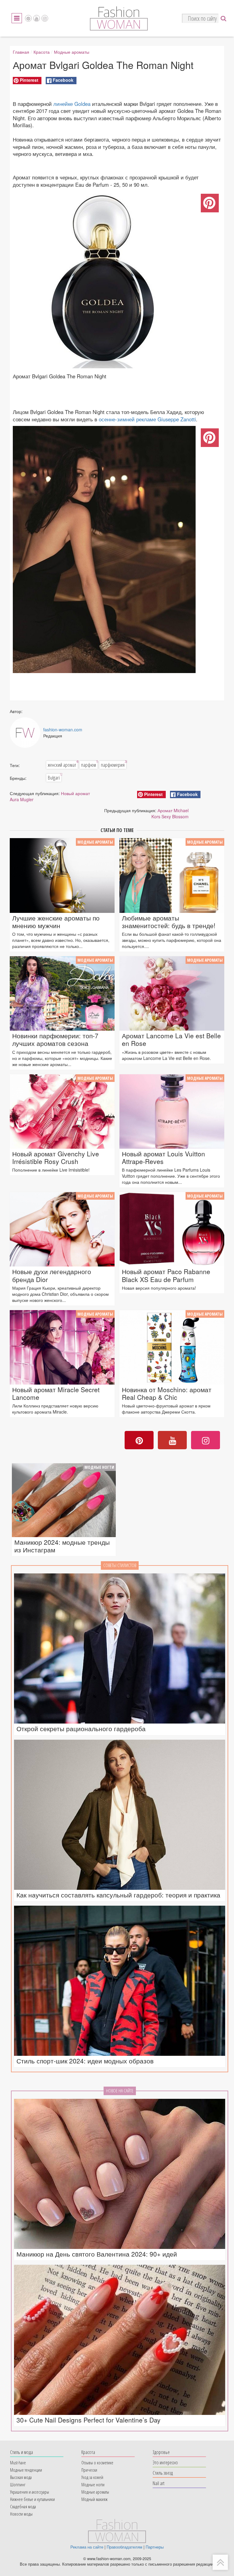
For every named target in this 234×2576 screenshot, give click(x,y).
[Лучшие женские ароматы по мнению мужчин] (62, 875)
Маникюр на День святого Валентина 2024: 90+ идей (97, 2254)
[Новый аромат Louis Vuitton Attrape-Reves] (172, 1111)
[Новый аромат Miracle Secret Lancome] (62, 1347)
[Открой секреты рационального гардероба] (120, 1648)
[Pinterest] (28, 18)
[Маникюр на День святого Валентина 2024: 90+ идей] (120, 2174)
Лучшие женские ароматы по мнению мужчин (56, 922)
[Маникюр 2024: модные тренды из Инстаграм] (64, 1500)
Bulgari (55, 777)
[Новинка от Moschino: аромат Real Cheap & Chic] (172, 1347)
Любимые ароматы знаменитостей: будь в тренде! (169, 922)
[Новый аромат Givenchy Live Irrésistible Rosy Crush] (62, 1111)
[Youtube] (37, 18)
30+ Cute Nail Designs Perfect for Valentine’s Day (89, 2420)
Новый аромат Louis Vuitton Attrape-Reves (163, 1158)
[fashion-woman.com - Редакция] (25, 733)
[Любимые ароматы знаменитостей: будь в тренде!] (172, 875)
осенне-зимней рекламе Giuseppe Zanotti (147, 419)
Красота (42, 52)
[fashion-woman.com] (119, 29)
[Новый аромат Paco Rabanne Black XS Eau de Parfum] (172, 1229)
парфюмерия (113, 765)
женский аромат (63, 765)
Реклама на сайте (87, 2547)
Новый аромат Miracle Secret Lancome (56, 1393)
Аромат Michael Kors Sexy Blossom (170, 813)
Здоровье (161, 2452)
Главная (21, 52)
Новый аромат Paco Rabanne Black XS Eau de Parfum (166, 1275)
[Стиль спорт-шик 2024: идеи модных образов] (120, 1981)
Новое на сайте (120, 2091)
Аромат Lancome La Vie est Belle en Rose (171, 1039)
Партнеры (155, 2547)
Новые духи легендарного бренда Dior (52, 1275)
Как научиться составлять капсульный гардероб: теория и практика (118, 1895)
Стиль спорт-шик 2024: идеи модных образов (85, 2061)
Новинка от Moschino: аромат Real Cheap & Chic (167, 1393)
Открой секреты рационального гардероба (81, 1729)
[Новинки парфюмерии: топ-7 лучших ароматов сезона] (62, 993)
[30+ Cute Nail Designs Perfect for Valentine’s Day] (120, 2340)
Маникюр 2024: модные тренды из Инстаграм (62, 1546)
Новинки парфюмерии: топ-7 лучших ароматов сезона (55, 1039)
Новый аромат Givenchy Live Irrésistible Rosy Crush (56, 1158)
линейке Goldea (72, 104)
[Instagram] (45, 18)
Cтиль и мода (21, 2452)
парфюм (89, 765)
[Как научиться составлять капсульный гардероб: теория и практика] (120, 1815)
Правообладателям (124, 2547)
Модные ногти (99, 1467)
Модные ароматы (72, 52)
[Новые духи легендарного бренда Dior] (62, 1229)
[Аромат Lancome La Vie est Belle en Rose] (172, 993)
